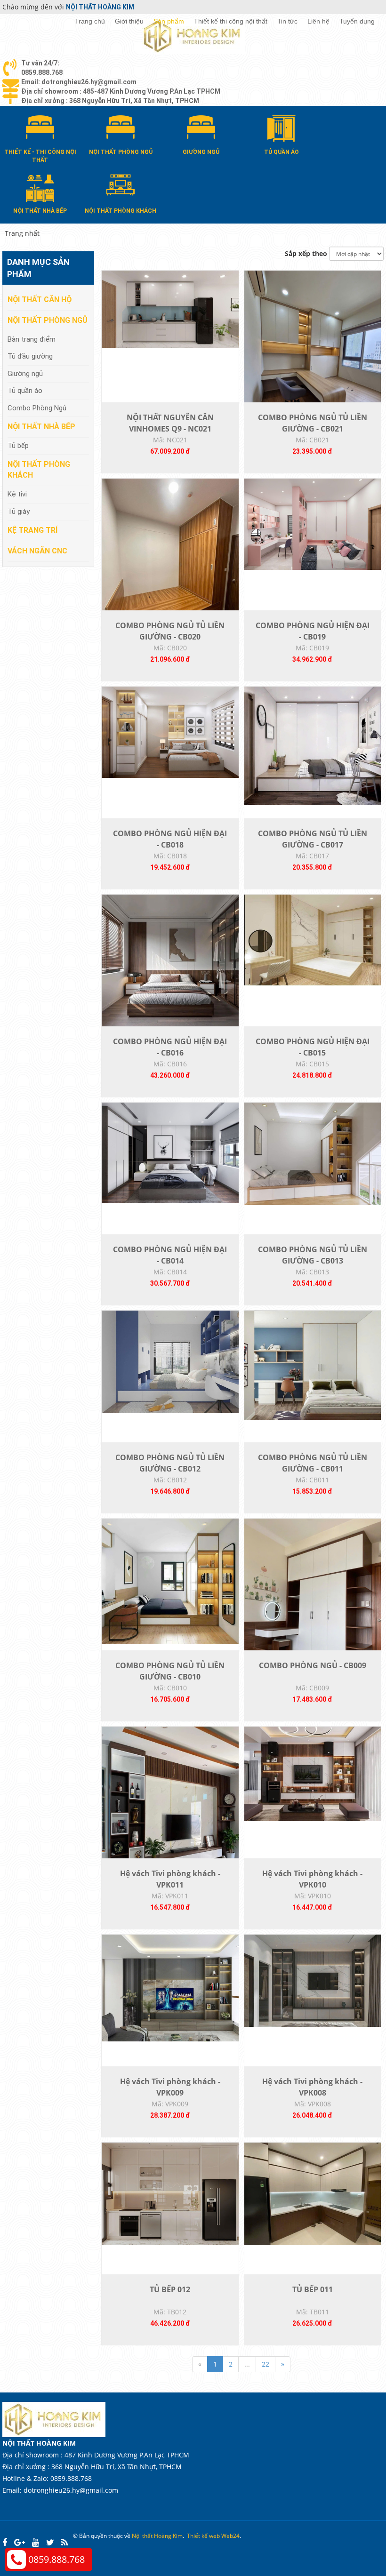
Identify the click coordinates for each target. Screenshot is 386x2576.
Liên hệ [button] (318, 21)
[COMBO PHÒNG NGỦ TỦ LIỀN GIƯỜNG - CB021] (313, 361)
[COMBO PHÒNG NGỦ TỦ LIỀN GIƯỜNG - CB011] (313, 1364)
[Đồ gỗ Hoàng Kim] (193, 36)
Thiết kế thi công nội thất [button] (231, 21)
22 (265, 2364)
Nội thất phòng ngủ (48, 320)
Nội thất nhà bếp (41, 427)
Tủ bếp (18, 446)
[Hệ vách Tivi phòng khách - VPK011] (170, 1817)
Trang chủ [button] (90, 21)
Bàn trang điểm (32, 339)
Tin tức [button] (287, 21)
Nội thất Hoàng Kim (157, 2536)
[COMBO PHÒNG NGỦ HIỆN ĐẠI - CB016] (170, 962)
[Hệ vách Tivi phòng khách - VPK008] (313, 1980)
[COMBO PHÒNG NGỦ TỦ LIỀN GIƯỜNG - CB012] (170, 1361)
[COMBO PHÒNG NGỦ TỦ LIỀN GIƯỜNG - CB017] (313, 745)
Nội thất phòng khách (39, 470)
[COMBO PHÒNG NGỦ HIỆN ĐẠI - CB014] (170, 1152)
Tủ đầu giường (30, 356)
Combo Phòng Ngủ (37, 408)
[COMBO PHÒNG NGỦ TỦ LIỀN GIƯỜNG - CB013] (313, 1153)
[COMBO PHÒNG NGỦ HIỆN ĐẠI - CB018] (170, 732)
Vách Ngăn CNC (37, 551)
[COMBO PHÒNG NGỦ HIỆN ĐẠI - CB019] (313, 524)
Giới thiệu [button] (129, 21)
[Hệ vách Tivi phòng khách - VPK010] (313, 1773)
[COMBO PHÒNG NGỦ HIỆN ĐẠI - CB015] (313, 939)
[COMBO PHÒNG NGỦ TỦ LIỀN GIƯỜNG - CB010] (170, 1580)
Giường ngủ (25, 374)
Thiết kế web (203, 2536)
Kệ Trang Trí (32, 530)
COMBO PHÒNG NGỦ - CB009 (313, 1665)
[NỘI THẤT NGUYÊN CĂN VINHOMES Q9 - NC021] (170, 308)
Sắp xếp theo (306, 253)
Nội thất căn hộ (40, 300)
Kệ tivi (17, 494)
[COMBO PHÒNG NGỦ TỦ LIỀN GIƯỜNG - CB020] (170, 569)
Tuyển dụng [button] (357, 21)
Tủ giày (19, 512)
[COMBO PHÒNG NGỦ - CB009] (313, 1609)
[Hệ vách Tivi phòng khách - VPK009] (170, 1987)
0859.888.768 (56, 2559)
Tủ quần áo (25, 391)
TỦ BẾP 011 (313, 2289)
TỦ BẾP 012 (170, 2289)
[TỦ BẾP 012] (170, 2193)
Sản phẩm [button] (169, 21)
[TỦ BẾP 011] (313, 2193)
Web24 (230, 2536)
